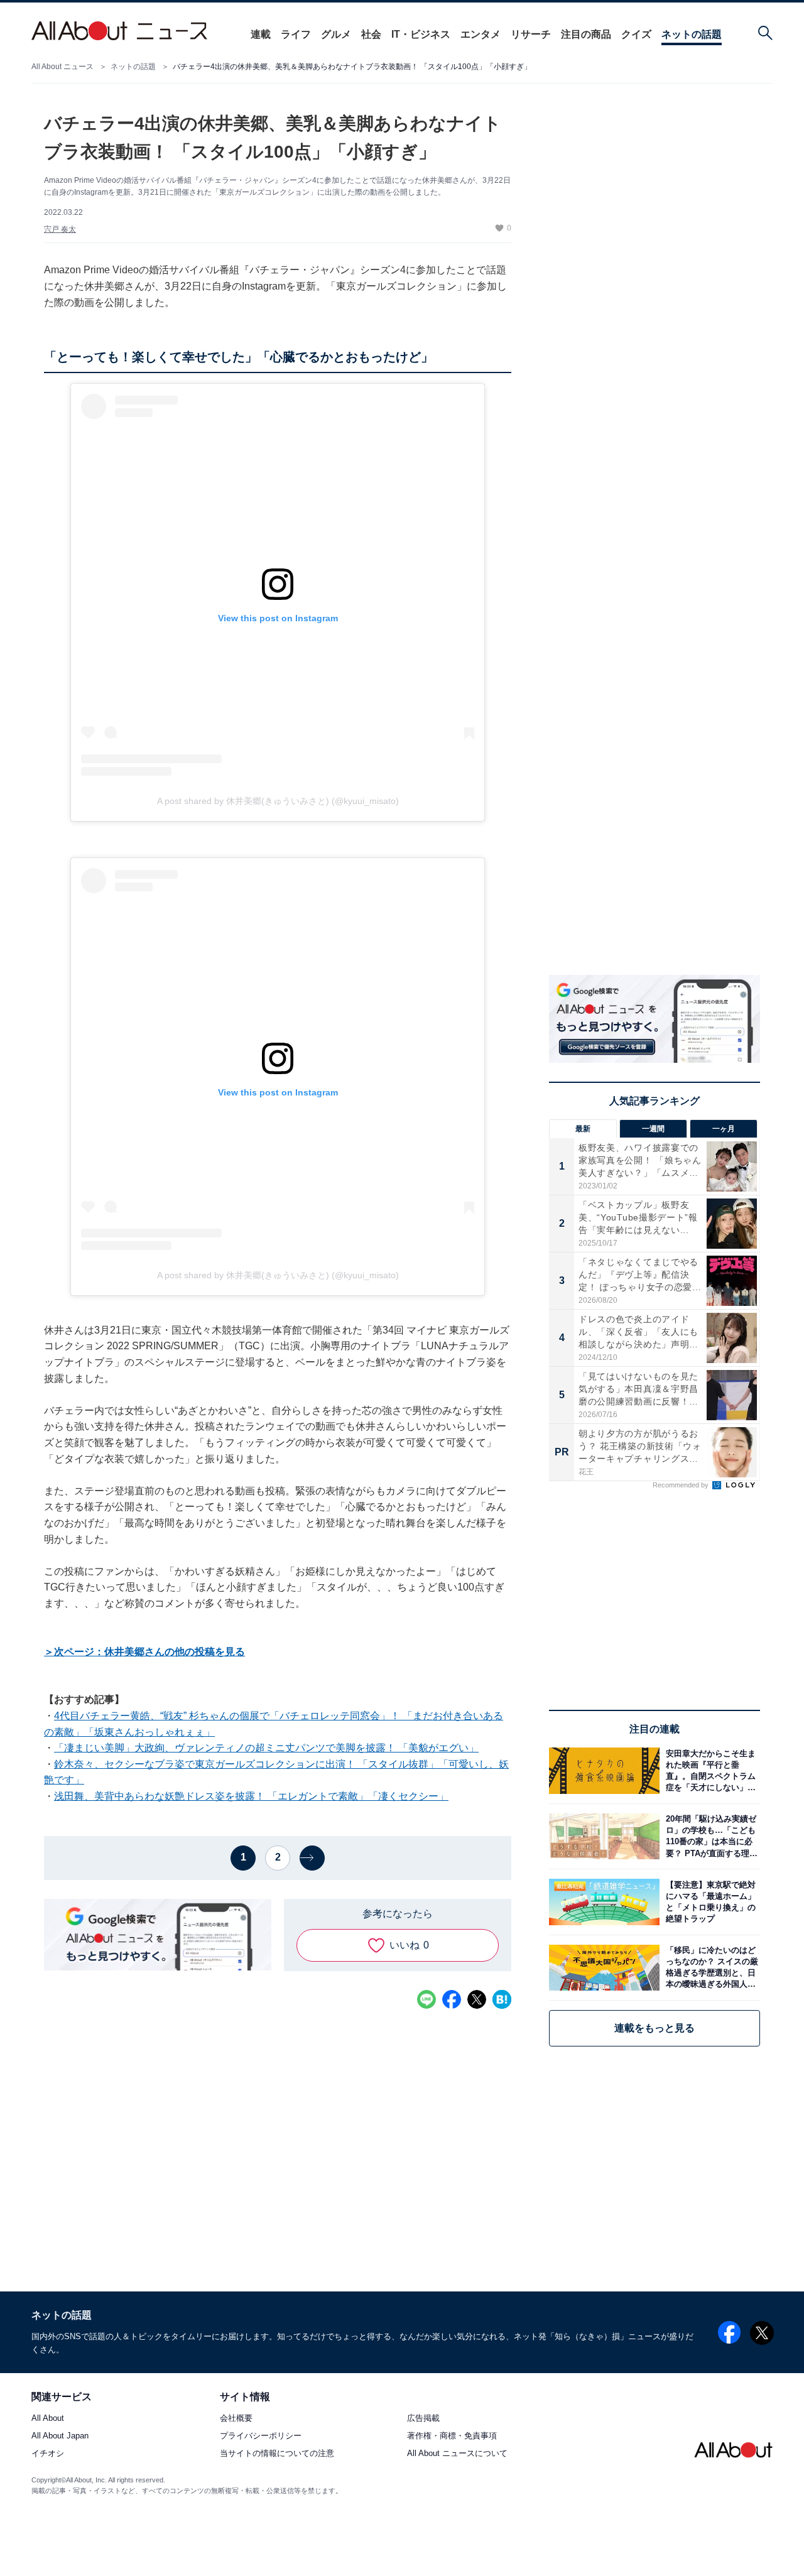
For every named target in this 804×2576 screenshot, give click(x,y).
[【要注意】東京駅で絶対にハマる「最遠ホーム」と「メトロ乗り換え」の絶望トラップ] (710, 1902)
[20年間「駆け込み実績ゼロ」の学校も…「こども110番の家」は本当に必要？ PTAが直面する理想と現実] (710, 1836)
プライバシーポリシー (261, 2436)
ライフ (296, 34)
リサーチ (531, 34)
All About (48, 2419)
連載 (261, 34)
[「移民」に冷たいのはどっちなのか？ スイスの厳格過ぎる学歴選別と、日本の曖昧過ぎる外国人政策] (710, 1968)
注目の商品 (586, 34)
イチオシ (48, 2454)
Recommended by (682, 1485)
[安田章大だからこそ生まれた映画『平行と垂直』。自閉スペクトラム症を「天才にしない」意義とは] (710, 1770)
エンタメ (481, 34)
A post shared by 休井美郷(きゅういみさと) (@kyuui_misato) (278, 801)
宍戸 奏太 (60, 229)
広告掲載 (423, 2419)
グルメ (336, 34)
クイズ (636, 34)
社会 (371, 34)
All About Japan (60, 2436)
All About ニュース (62, 67)
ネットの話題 (692, 34)
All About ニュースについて (457, 2454)
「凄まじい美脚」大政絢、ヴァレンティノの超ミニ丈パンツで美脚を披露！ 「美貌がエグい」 (266, 1748)
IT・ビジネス (421, 34)
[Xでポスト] (477, 1999)
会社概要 (236, 2419)
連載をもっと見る (655, 2028)
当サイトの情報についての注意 (277, 2454)
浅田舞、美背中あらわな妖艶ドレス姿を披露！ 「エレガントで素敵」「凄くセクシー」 (251, 1796)
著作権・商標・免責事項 (452, 2436)
